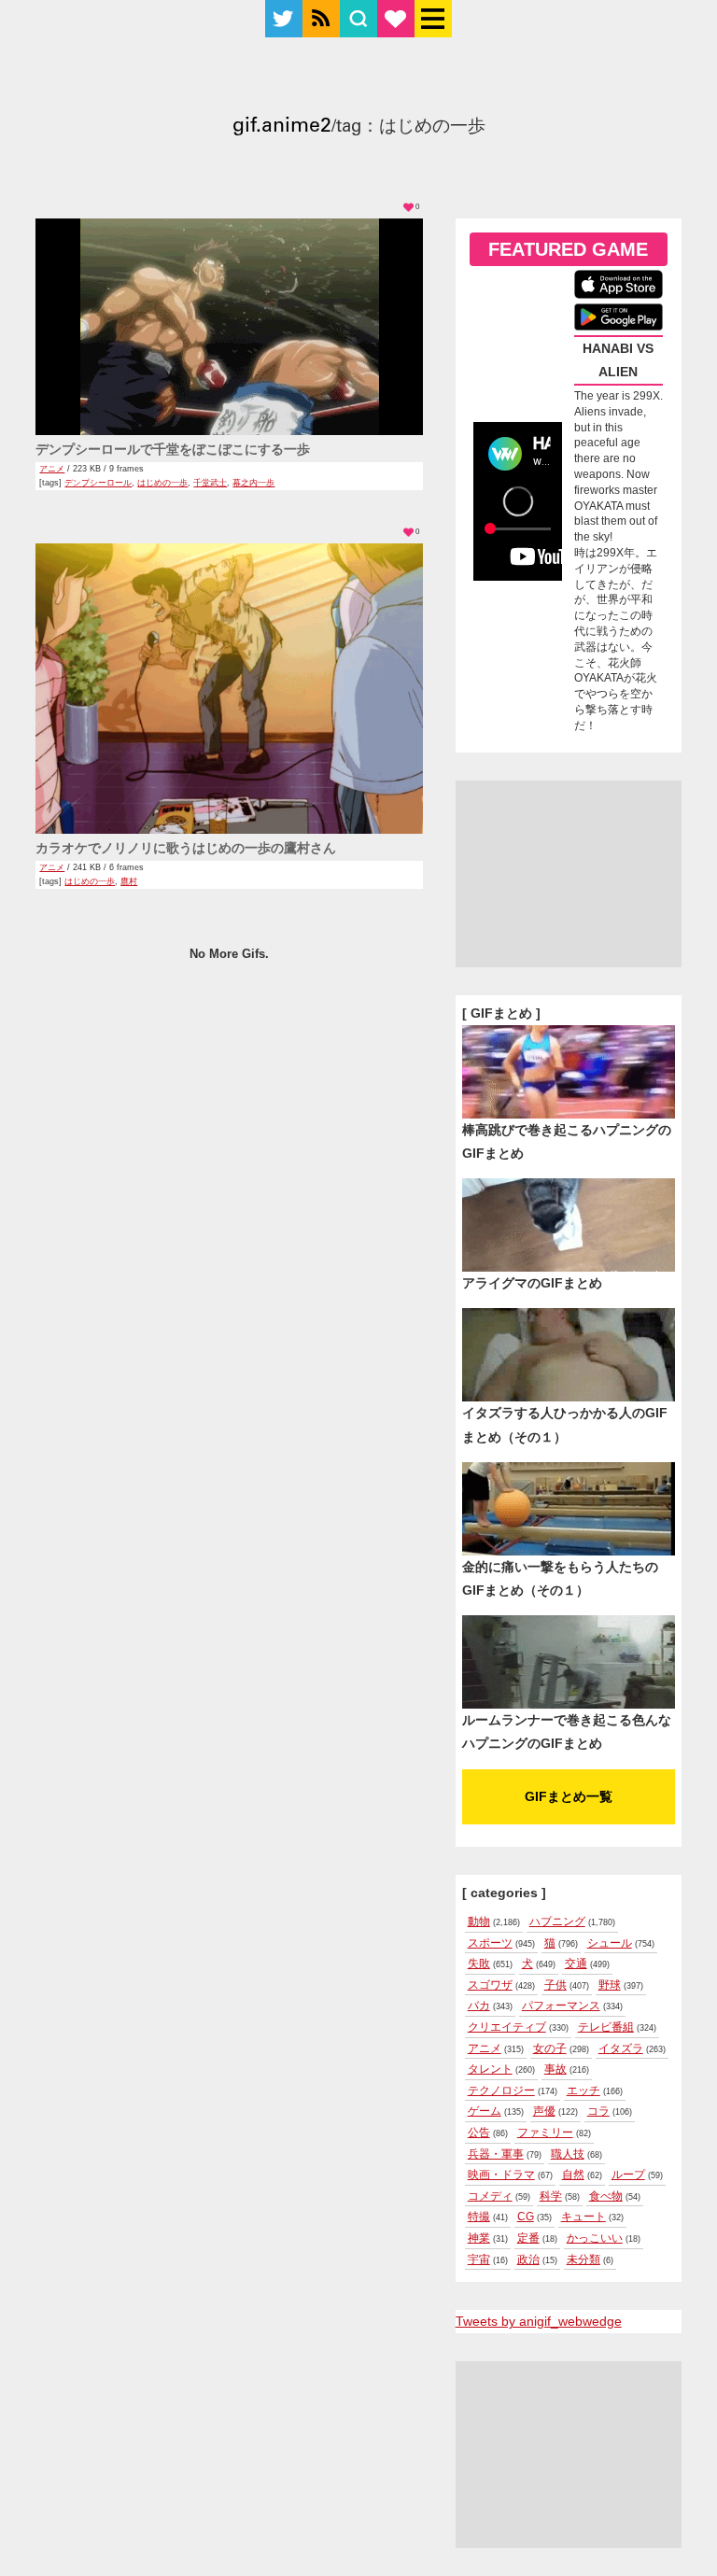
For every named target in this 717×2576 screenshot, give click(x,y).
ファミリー (545, 2133)
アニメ (52, 469)
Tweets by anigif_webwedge (539, 2321)
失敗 (479, 1964)
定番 (528, 2238)
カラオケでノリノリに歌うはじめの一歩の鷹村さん (186, 848)
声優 (544, 2111)
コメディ (490, 2196)
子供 (555, 1985)
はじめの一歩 (162, 483)
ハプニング (557, 1921)
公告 (479, 2133)
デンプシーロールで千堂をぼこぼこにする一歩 (173, 449)
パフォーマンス (561, 2006)
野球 (610, 1985)
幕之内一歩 (253, 483)
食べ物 (606, 2196)
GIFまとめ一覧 (569, 1796)
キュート (583, 2217)
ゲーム (485, 2111)
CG (526, 2217)
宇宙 (479, 2259)
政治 (528, 2259)
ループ (628, 2175)
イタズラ (621, 2048)
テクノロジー (501, 2090)
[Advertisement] (569, 874)
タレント (490, 2069)
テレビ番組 (606, 2027)
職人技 (568, 2154)
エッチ (583, 2090)
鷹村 (129, 881)
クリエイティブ (507, 2027)
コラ (598, 2111)
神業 (479, 2238)
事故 (555, 2069)
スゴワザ (490, 1985)
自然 (573, 2175)
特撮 (479, 2217)
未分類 (583, 2259)
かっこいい (595, 2238)
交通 (576, 1964)
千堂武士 (210, 483)
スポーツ (490, 1943)
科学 (551, 2196)
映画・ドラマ (501, 2175)
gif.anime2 (282, 127)
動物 (479, 1921)
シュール (610, 1943)
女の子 (550, 2048)
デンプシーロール (98, 483)
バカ (479, 2006)
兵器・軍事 (496, 2154)
